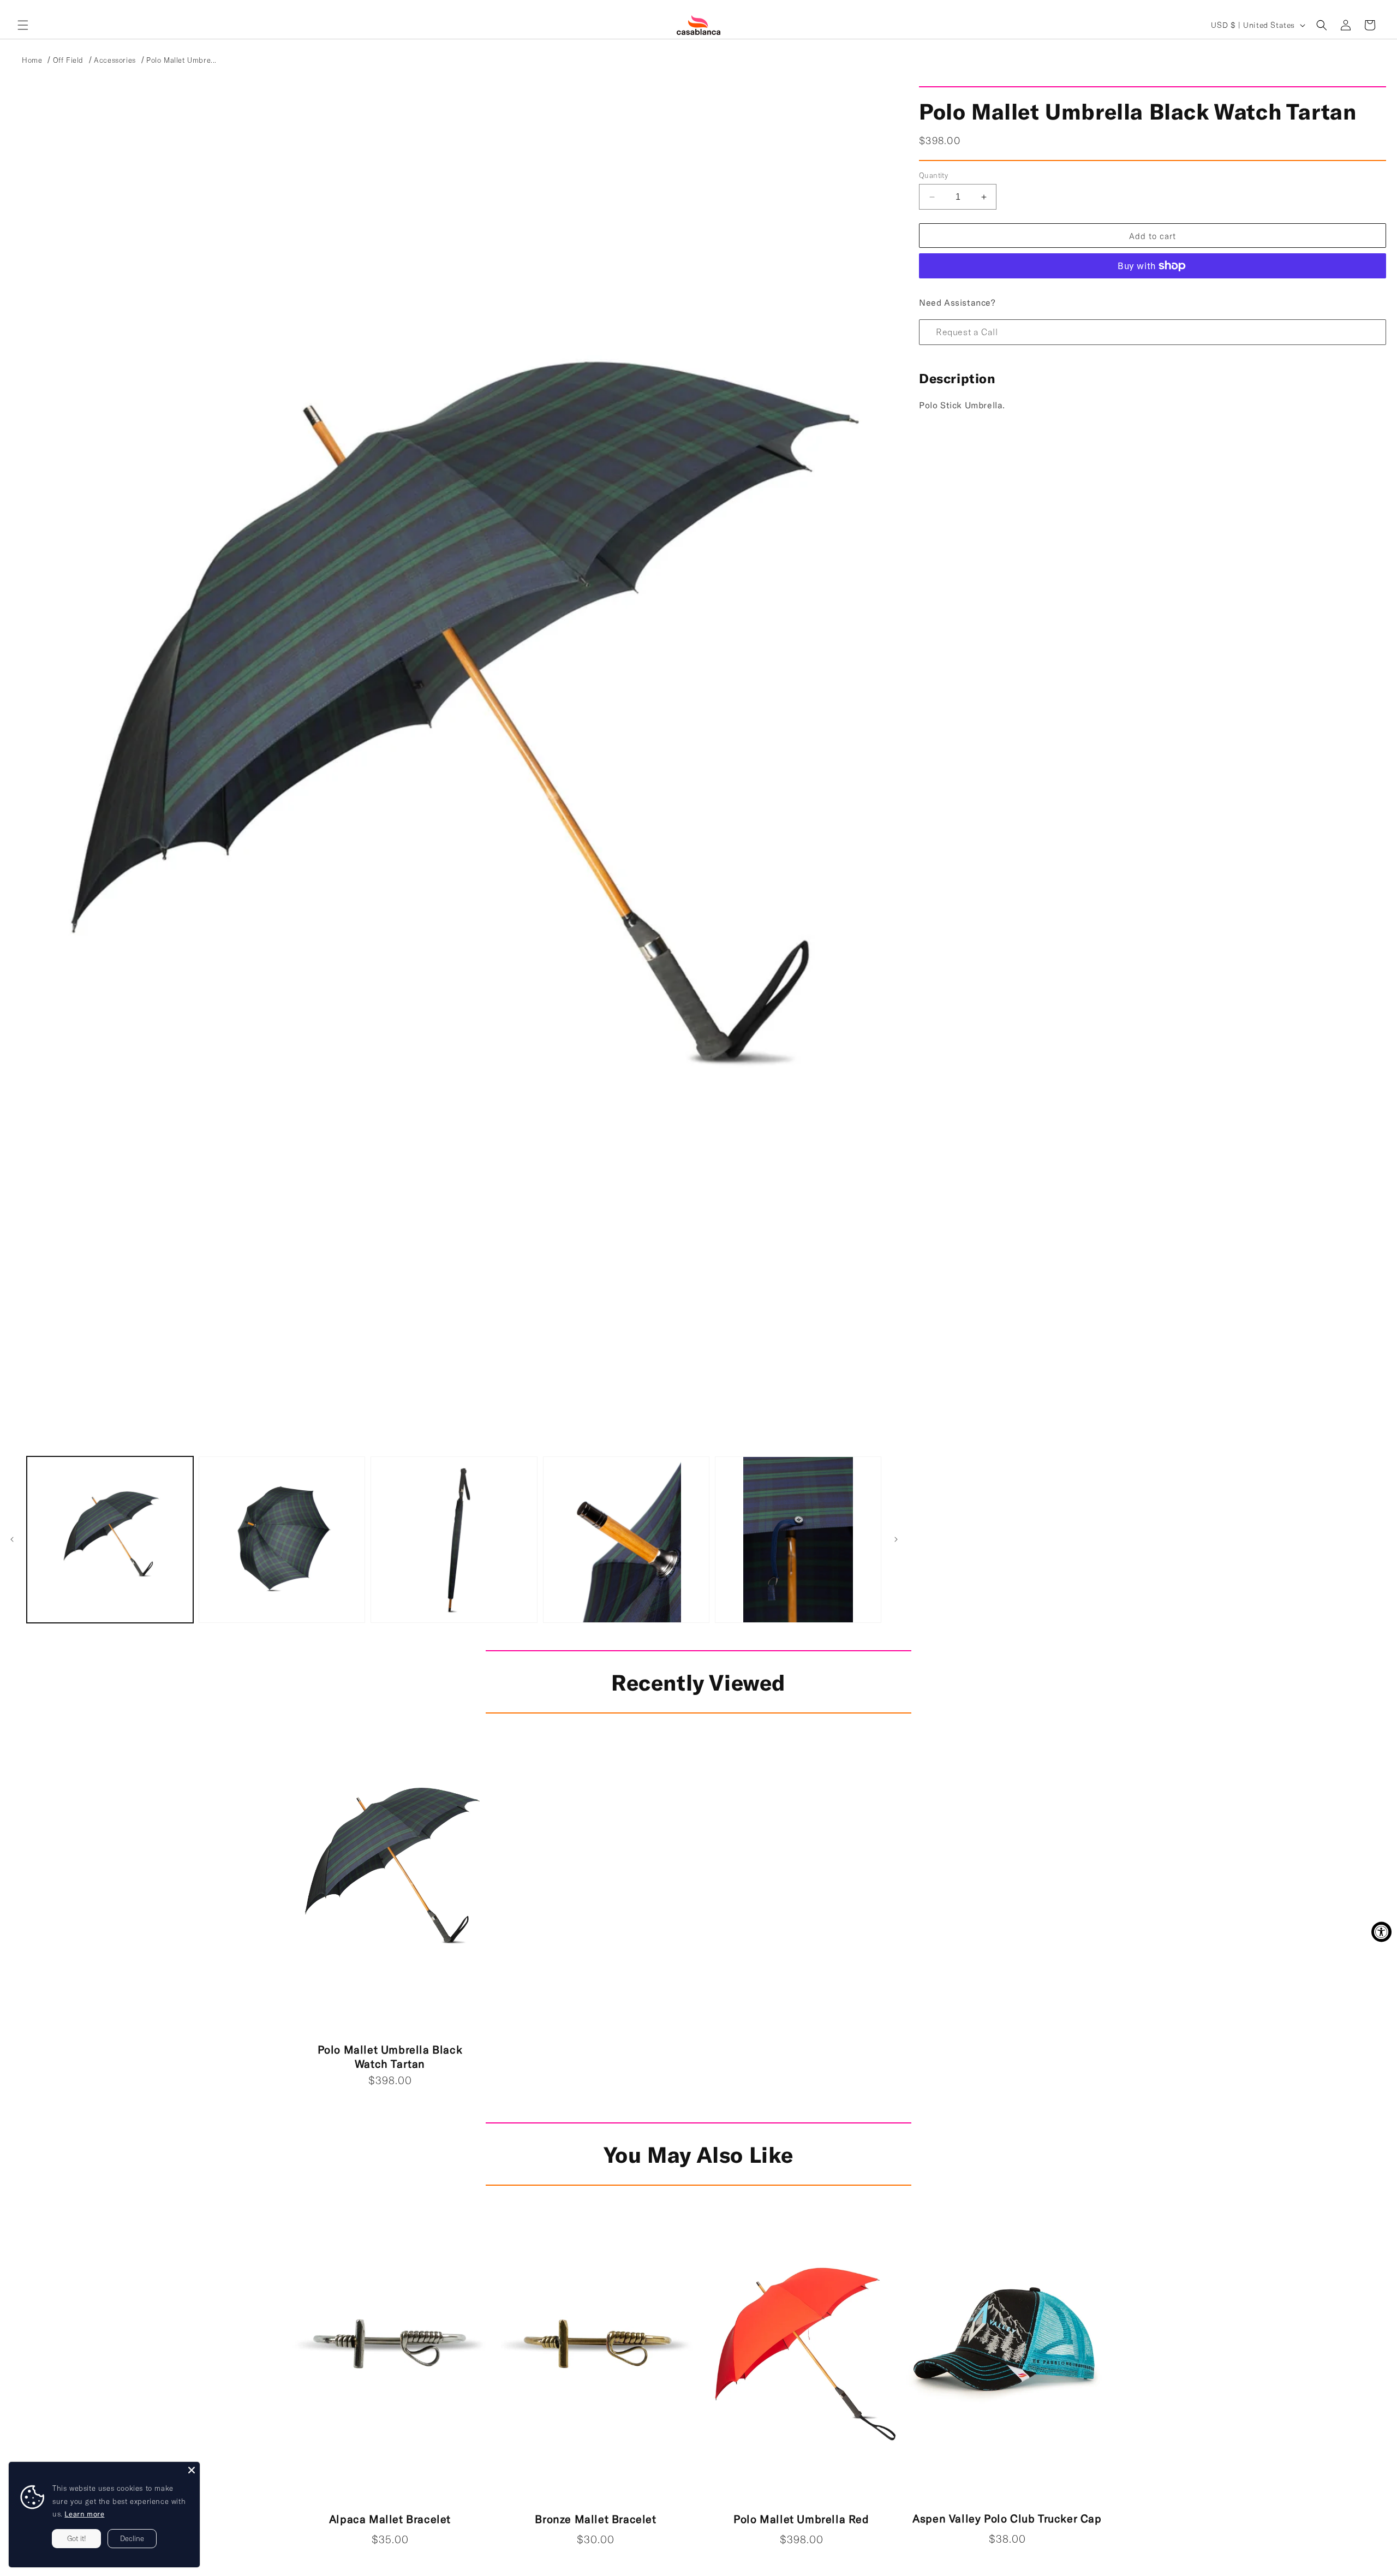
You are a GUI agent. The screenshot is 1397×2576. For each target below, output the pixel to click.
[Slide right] (896, 1539)
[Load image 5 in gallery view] (798, 1540)
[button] (23, 25)
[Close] (192, 2470)
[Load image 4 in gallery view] (626, 1540)
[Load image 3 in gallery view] (454, 1540)
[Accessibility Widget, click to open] (1381, 1932)
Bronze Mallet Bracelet (595, 2519)
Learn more (84, 2514)
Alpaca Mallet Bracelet (390, 2519)
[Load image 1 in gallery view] (110, 1540)
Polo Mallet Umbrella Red (801, 2519)
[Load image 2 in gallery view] (282, 1540)
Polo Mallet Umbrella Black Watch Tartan (390, 2056)
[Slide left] (12, 1539)
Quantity (933, 175)
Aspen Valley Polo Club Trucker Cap (1007, 2518)
